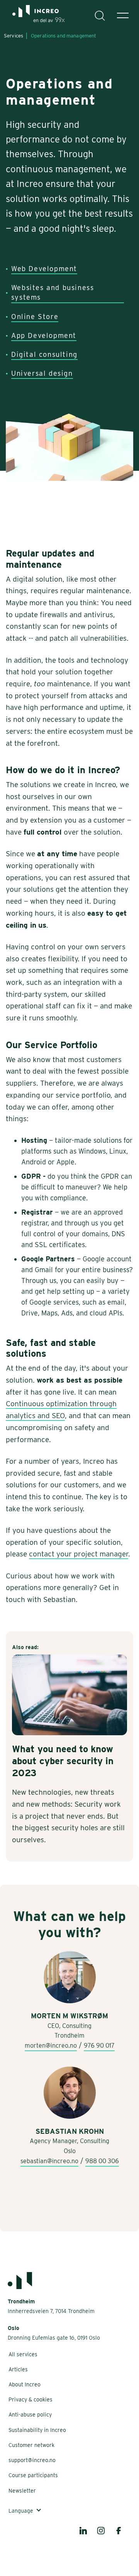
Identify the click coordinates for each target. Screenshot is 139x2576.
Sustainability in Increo (37, 2430)
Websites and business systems (53, 292)
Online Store (35, 316)
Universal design (42, 373)
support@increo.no (32, 2460)
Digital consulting (44, 354)
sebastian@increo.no (49, 2161)
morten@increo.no (51, 2046)
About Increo (25, 2384)
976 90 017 (99, 2046)
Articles (18, 2369)
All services (23, 2354)
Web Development (44, 269)
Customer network (31, 2445)
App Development (44, 335)
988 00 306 (102, 2161)
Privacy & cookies (31, 2400)
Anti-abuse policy (30, 2415)
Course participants (33, 2475)
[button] (123, 15)
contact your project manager (79, 1554)
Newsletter (22, 2491)
